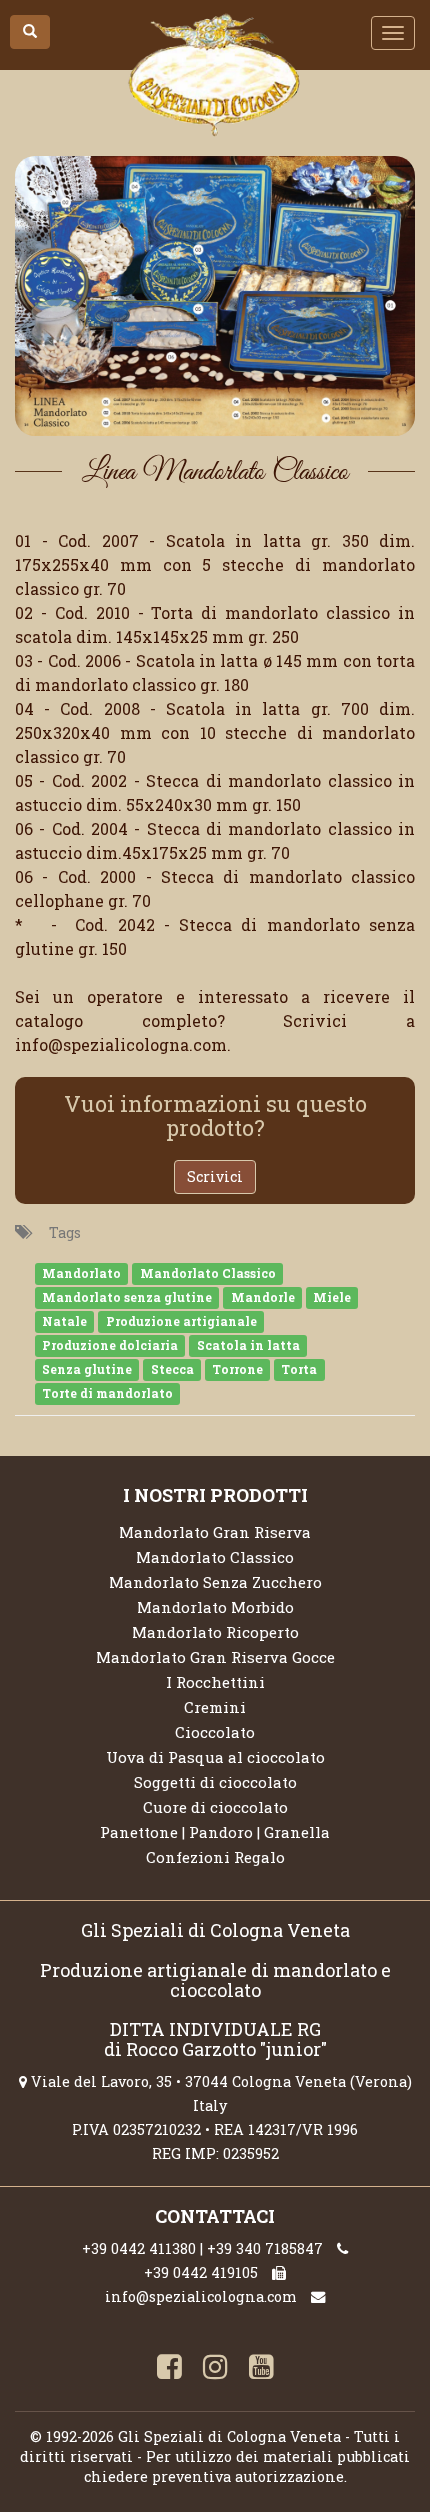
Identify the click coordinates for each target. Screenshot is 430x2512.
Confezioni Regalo (215, 1857)
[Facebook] (169, 2369)
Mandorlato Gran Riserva (215, 1532)
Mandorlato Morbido (215, 1607)
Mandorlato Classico (215, 1557)
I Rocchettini (215, 1682)
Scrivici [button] (215, 1176)
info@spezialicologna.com (201, 2296)
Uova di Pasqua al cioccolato (215, 1757)
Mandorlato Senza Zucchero (215, 1582)
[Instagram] (215, 2369)
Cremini (215, 1707)
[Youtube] (261, 2369)
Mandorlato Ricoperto (215, 1632)
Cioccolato (215, 1732)
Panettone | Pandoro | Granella (215, 1832)
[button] (30, 32)
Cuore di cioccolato (215, 1807)
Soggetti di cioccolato (215, 1782)
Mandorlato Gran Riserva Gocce (215, 1657)
